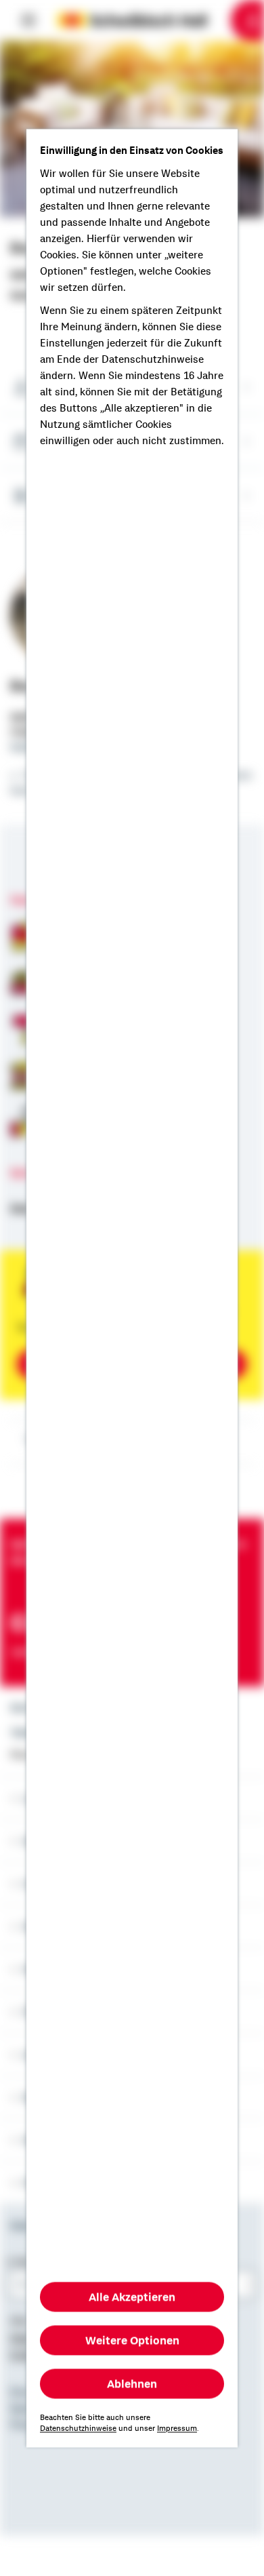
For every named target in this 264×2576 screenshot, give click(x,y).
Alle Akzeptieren (132, 2297)
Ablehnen (132, 2383)
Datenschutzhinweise (78, 2428)
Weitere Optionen (132, 2340)
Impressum (177, 2428)
